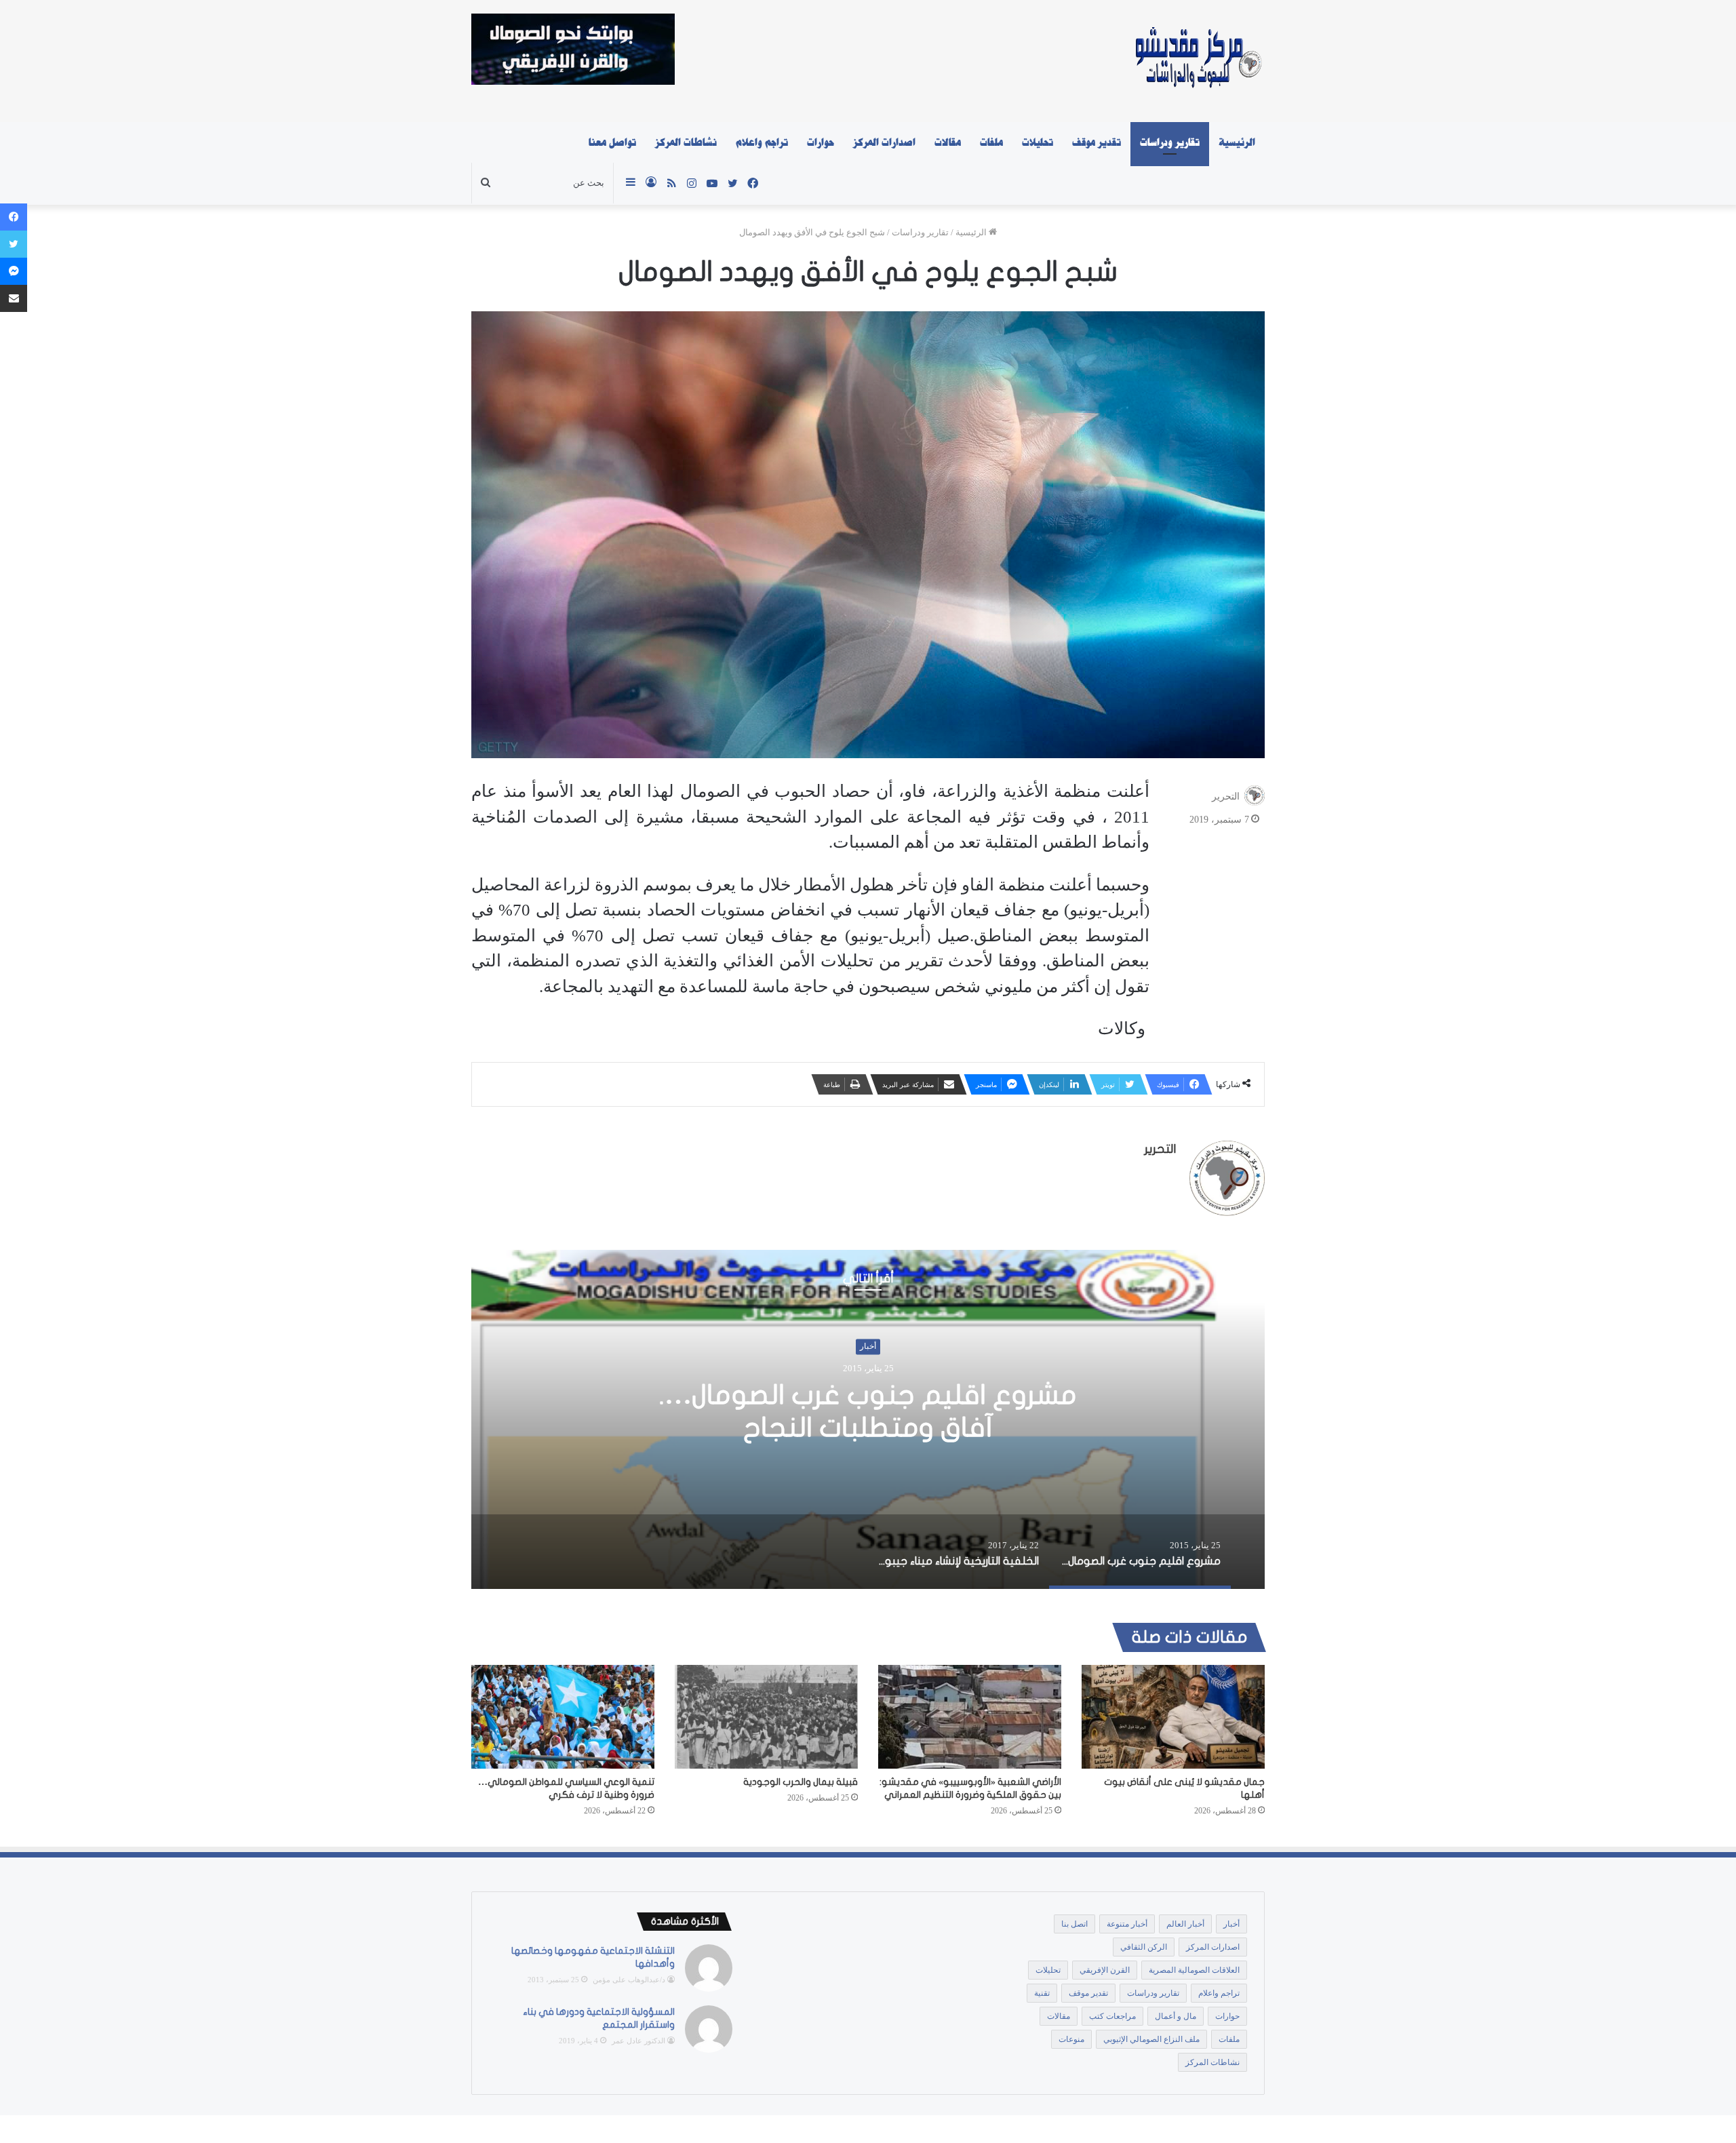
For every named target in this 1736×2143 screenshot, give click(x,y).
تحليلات (1038, 142)
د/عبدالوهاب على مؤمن (629, 1980)
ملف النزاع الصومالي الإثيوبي (1151, 2039)
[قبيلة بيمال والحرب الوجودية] (766, 1716)
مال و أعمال (1176, 2016)
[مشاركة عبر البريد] (14, 298)
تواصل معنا (612, 142)
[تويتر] (14, 244)
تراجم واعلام (762, 142)
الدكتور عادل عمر (638, 2041)
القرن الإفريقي (1105, 1970)
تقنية (1042, 1993)
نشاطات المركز (686, 142)
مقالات (948, 142)
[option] (868, 1419)
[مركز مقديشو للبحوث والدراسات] (1197, 61)
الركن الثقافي (1144, 1947)
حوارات (821, 142)
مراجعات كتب (1112, 2016)
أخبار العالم (1185, 1924)
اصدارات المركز (884, 142)
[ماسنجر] (14, 271)
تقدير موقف (1097, 142)
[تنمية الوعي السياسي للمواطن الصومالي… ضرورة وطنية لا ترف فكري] (563, 1716)
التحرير (1226, 797)
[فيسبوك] (14, 217)
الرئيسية (1237, 142)
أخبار (868, 1363)
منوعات (1071, 2039)
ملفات (991, 142)
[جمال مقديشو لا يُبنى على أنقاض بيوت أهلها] (1173, 1716)
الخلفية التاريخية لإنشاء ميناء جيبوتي (868, 1411)
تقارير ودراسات (1170, 142)
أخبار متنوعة (1127, 1924)
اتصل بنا (1074, 1924)
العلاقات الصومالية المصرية (1194, 1970)
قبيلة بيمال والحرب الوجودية (801, 1782)
